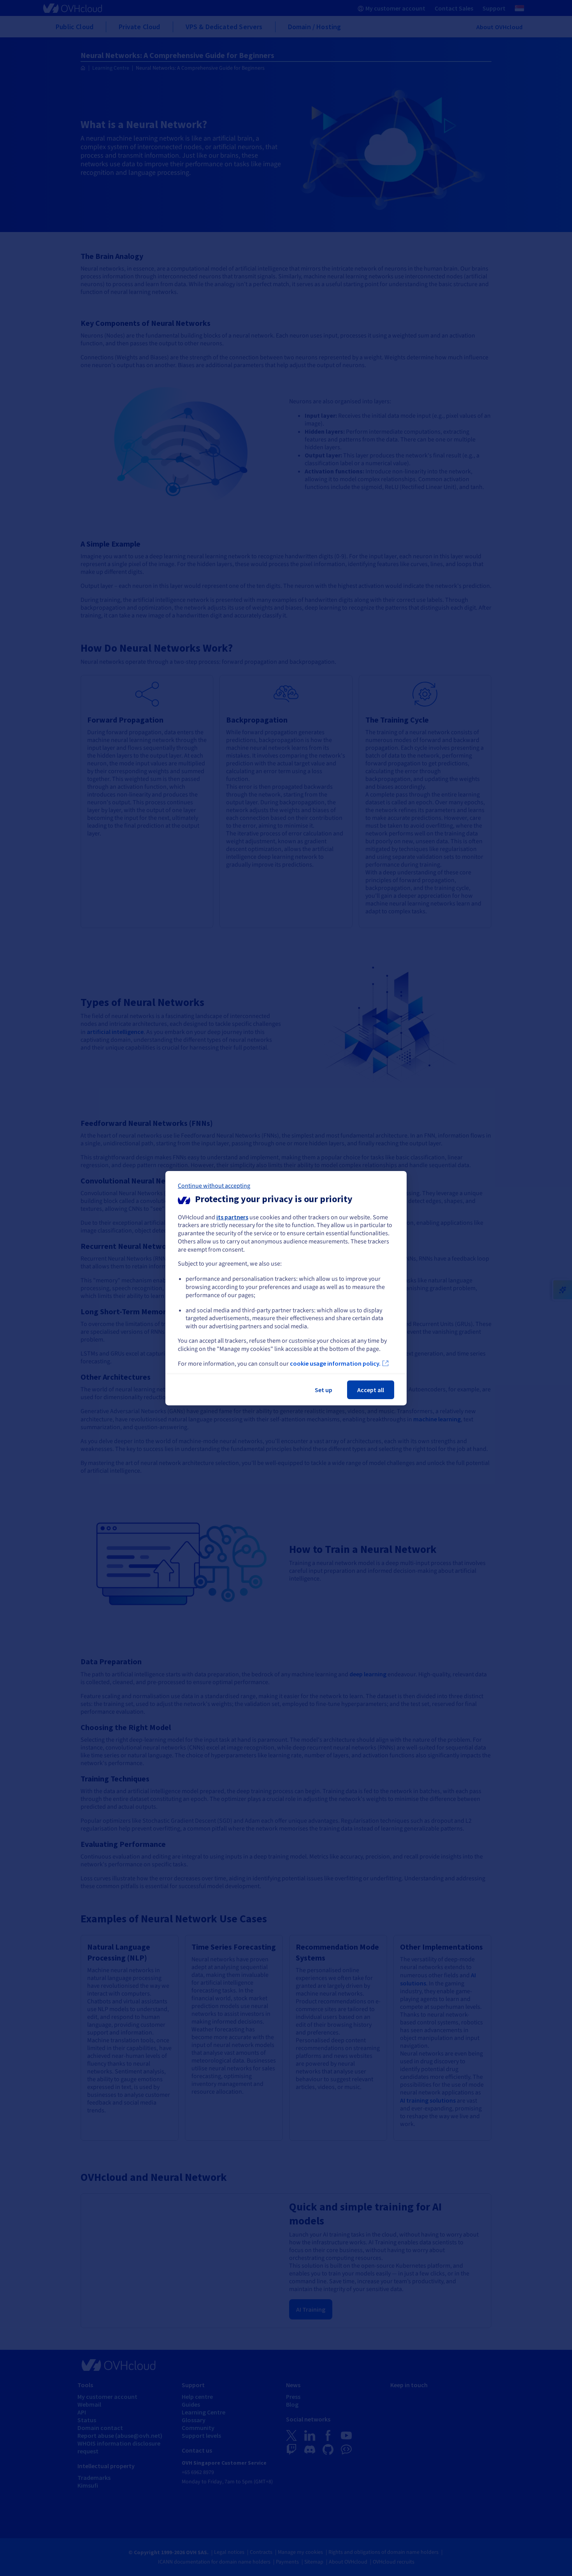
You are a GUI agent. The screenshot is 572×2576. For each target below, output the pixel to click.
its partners (232, 1217)
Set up (324, 1390)
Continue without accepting (214, 1185)
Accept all (371, 1390)
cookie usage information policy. (335, 1363)
